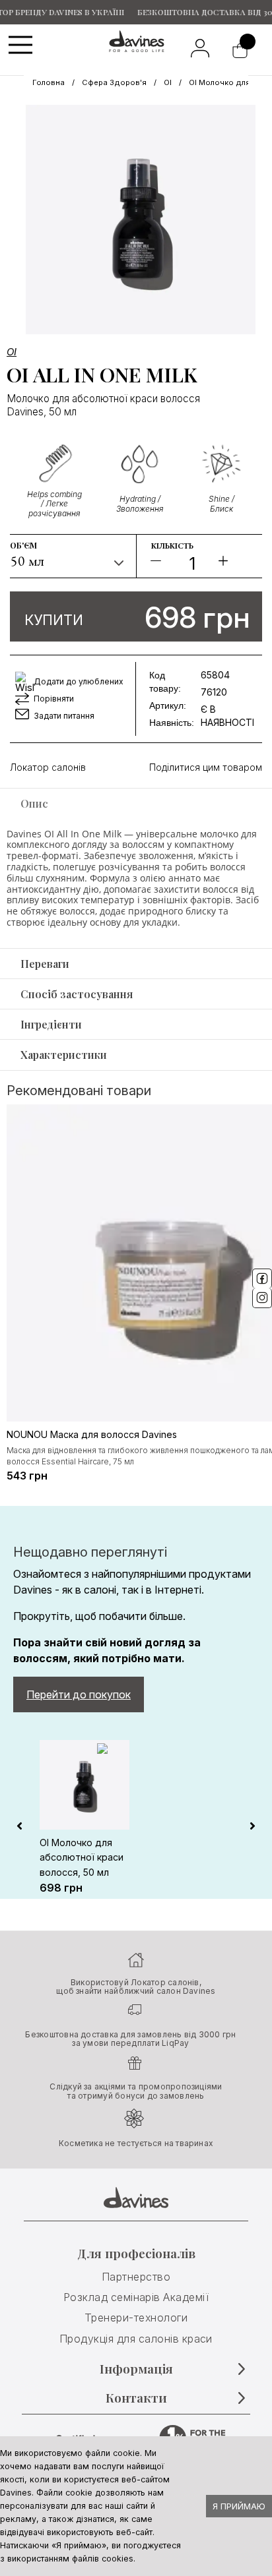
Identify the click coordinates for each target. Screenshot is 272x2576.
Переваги (45, 964)
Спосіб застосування (77, 994)
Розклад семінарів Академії (136, 2297)
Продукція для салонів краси (136, 2339)
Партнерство (136, 2277)
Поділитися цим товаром (206, 767)
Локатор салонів (48, 767)
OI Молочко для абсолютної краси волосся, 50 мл (82, 1857)
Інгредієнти (51, 1024)
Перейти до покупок (79, 1694)
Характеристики (64, 1055)
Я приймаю (239, 2506)
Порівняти (54, 699)
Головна (49, 82)
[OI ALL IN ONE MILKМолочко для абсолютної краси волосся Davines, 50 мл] (141, 220)
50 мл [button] (28, 561)
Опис (34, 803)
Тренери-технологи (136, 2318)
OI (168, 82)
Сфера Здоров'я (114, 82)
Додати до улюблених (79, 681)
